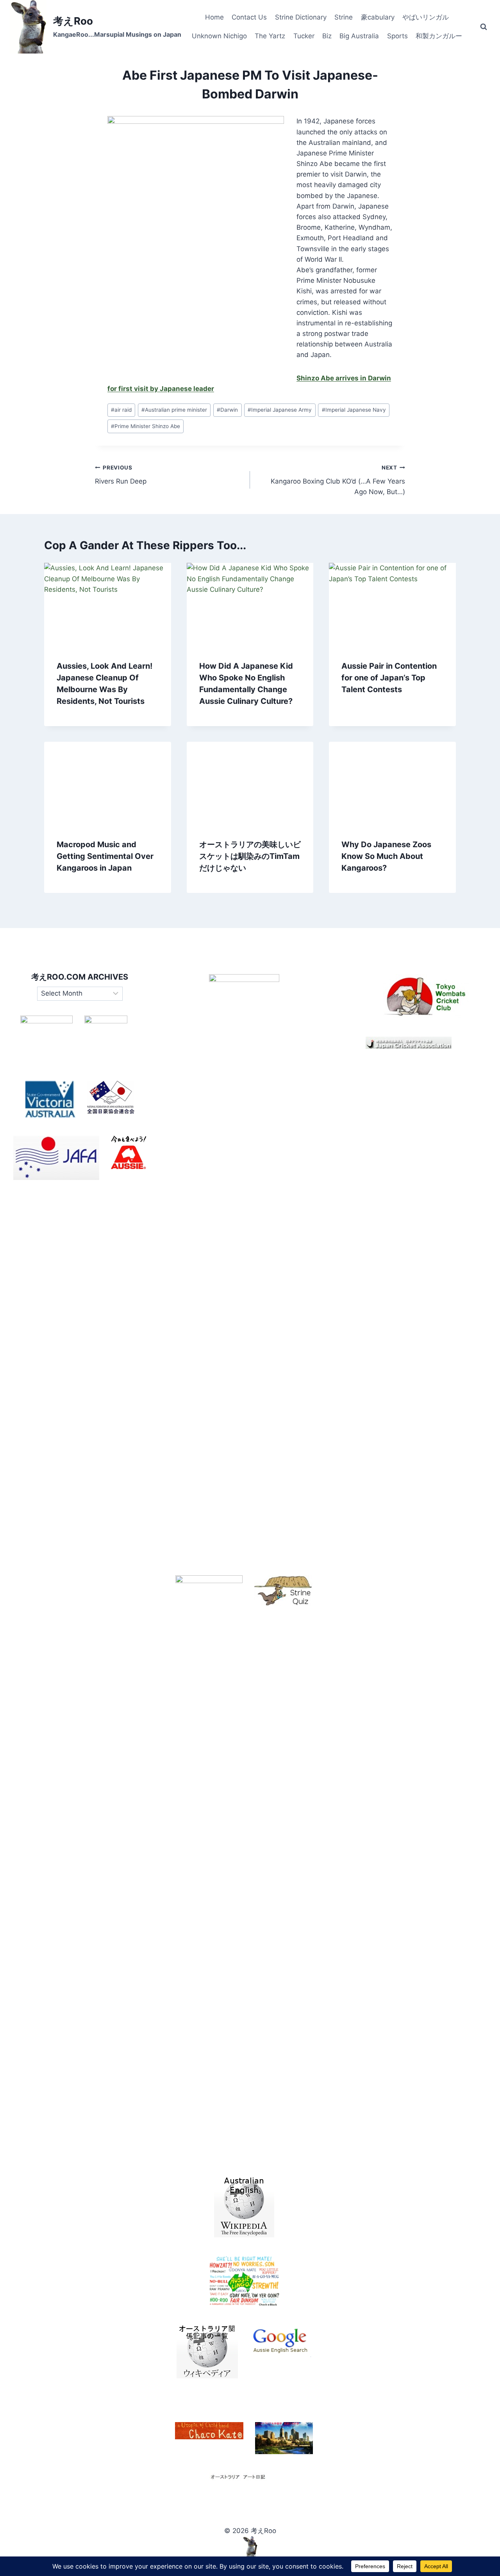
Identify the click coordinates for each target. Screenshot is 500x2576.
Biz (327, 36)
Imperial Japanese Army (280, 410)
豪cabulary (378, 17)
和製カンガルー (439, 36)
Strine (344, 17)
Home (214, 17)
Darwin (227, 410)
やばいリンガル (426, 17)
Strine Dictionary (301, 17)
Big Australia (359, 36)
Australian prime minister (174, 410)
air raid (121, 410)
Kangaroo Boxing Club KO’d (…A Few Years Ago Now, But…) (338, 480)
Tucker (304, 36)
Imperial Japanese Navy (354, 410)
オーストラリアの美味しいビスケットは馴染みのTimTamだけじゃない (250, 856)
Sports (397, 36)
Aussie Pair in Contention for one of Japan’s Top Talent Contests (389, 678)
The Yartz (270, 36)
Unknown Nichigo (219, 36)
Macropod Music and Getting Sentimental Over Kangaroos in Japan (105, 856)
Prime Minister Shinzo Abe (146, 426)
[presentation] (108, 605)
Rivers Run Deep (121, 475)
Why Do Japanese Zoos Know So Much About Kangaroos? (386, 856)
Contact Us (249, 17)
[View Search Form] (484, 27)
